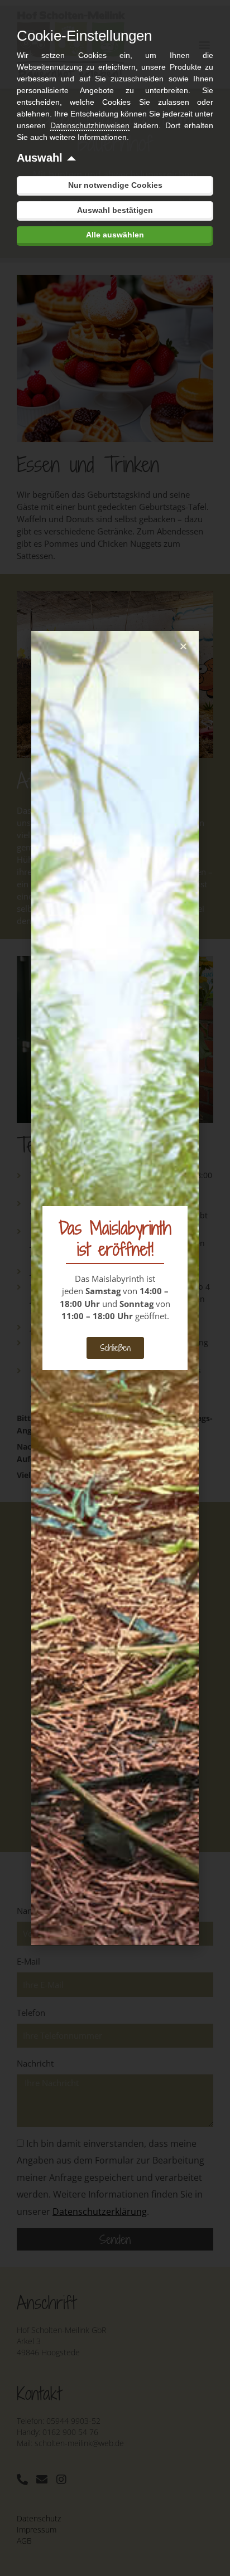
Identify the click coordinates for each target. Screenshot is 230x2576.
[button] (183, 646)
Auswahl (40, 158)
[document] (115, 1288)
